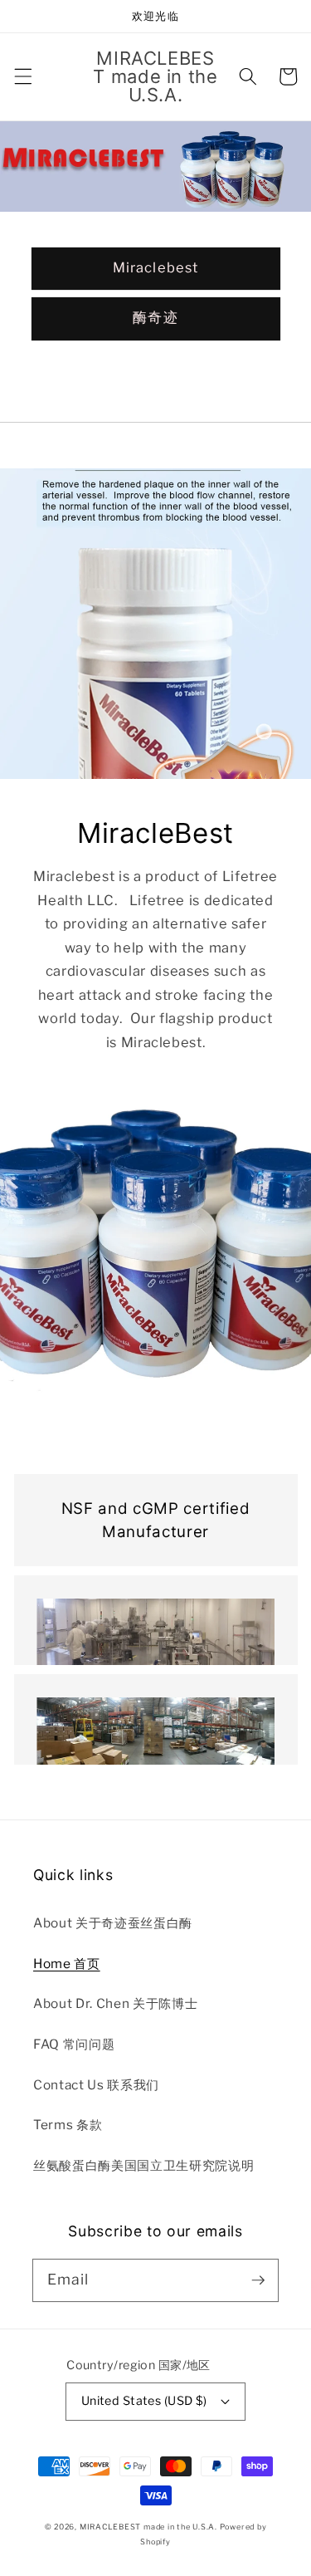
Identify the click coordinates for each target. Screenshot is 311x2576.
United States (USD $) (144, 2401)
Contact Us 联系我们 (96, 2085)
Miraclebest (155, 267)
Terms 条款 (68, 2125)
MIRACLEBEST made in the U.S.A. (148, 2527)
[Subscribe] (258, 2280)
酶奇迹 (155, 317)
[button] (22, 76)
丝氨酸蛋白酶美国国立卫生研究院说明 (145, 2165)
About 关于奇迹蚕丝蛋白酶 (113, 1923)
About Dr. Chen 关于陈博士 (115, 2003)
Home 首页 (67, 1964)
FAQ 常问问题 (74, 2044)
